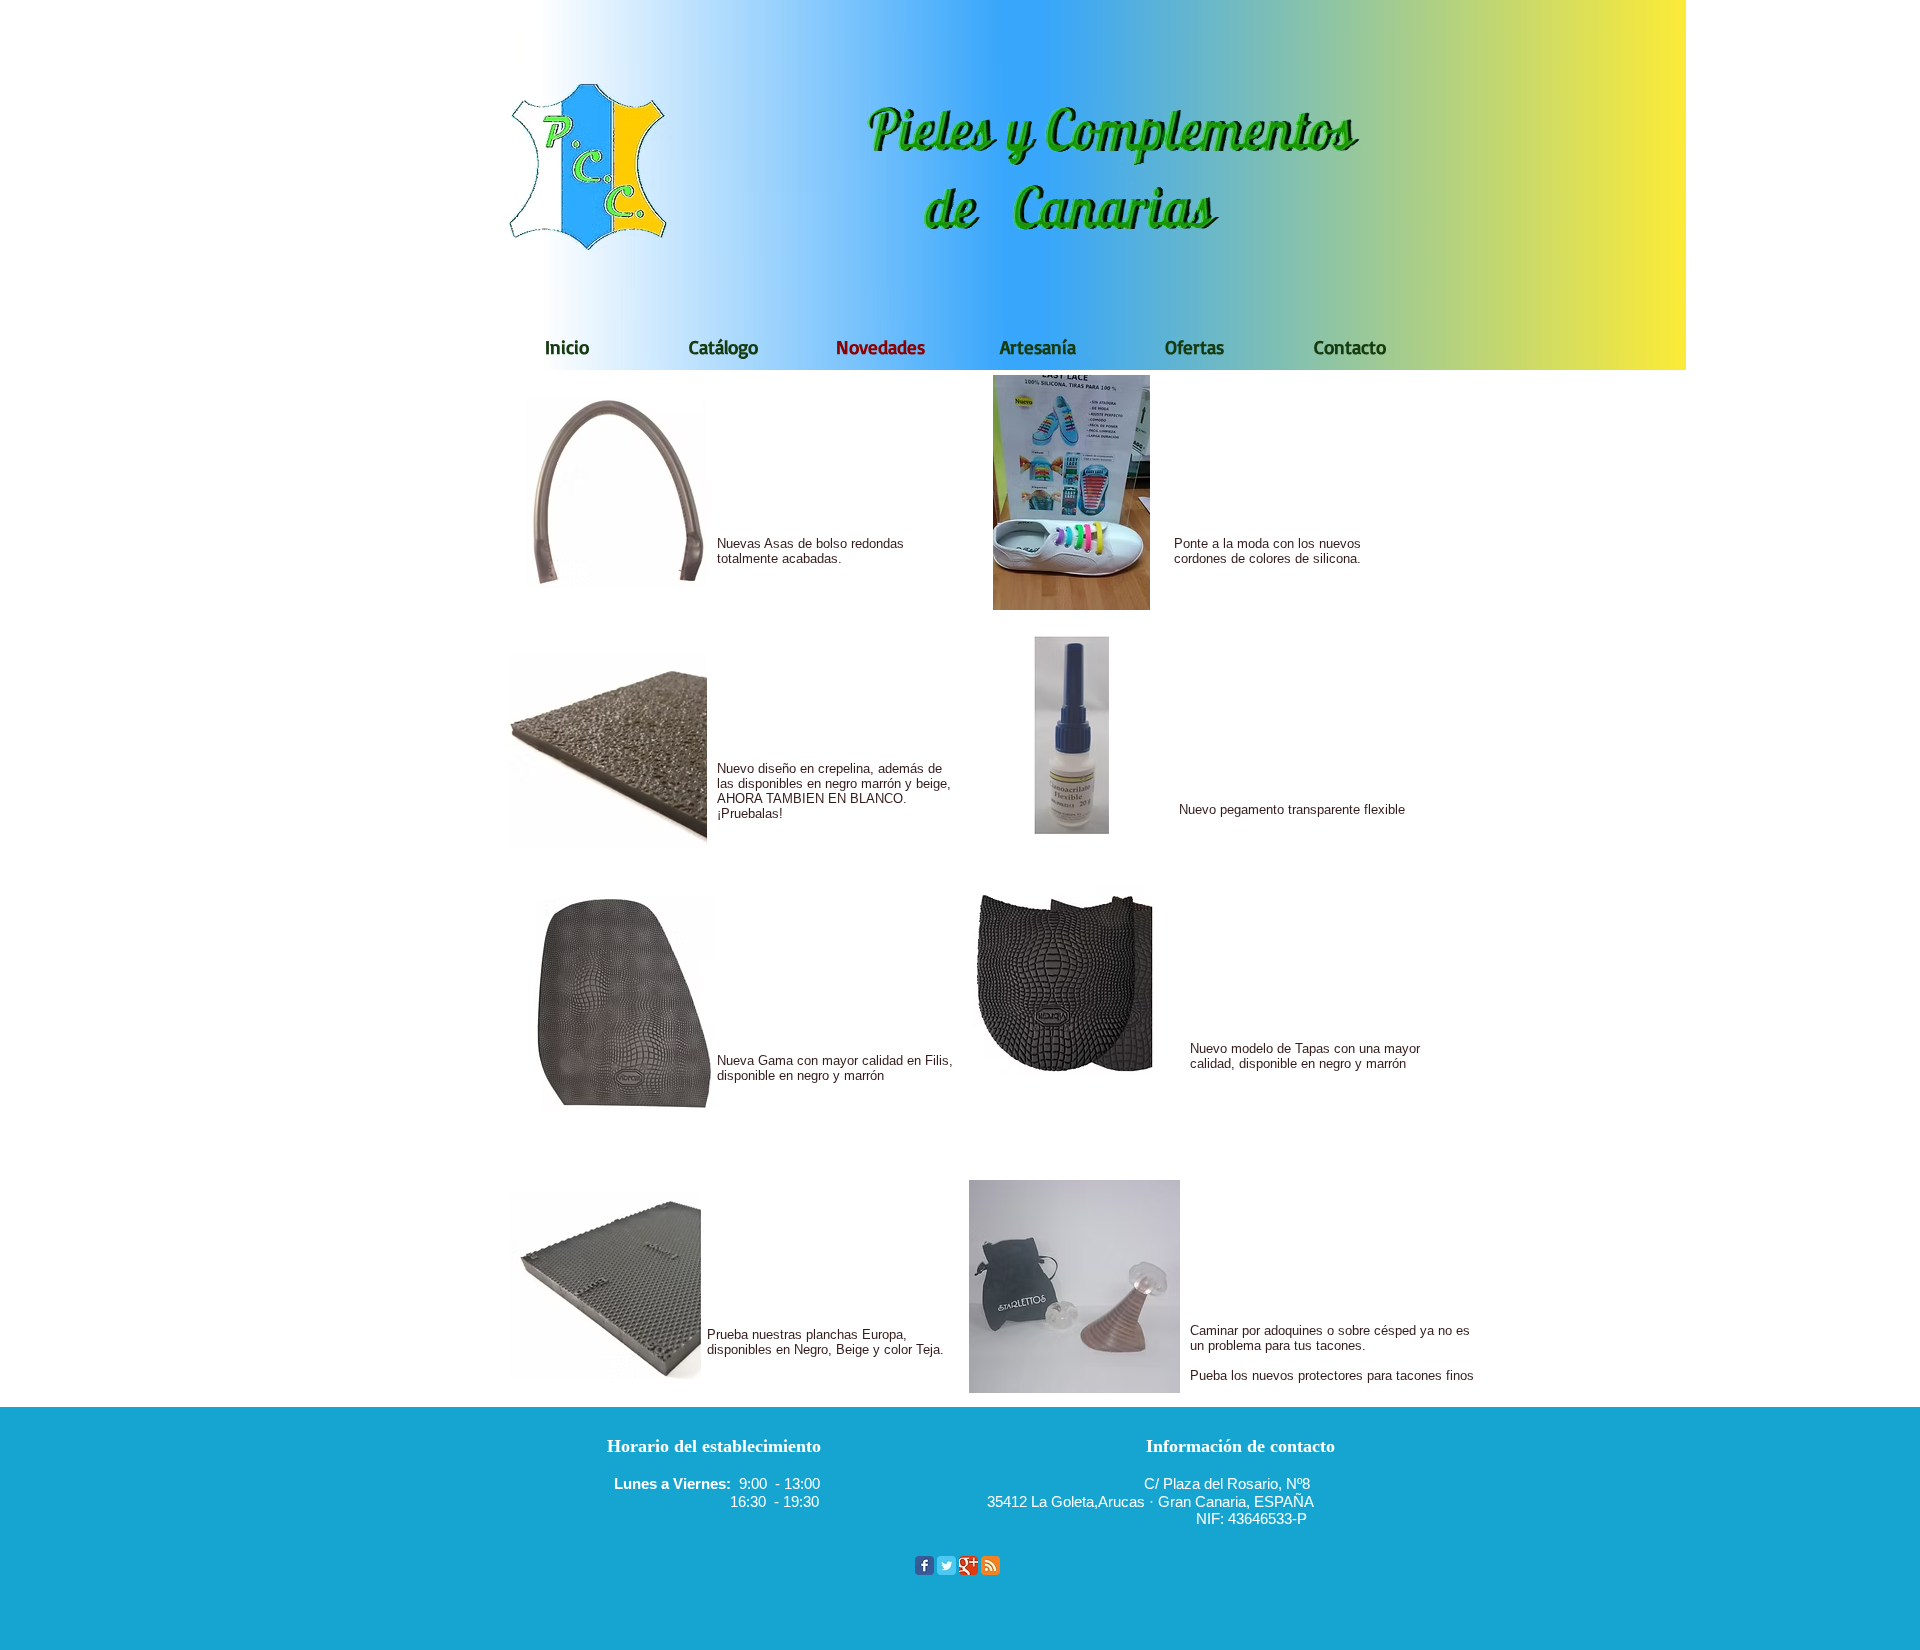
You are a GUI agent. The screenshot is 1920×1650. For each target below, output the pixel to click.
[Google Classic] (968, 1565)
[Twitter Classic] (946, 1565)
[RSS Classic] (990, 1565)
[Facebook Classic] (924, 1565)
